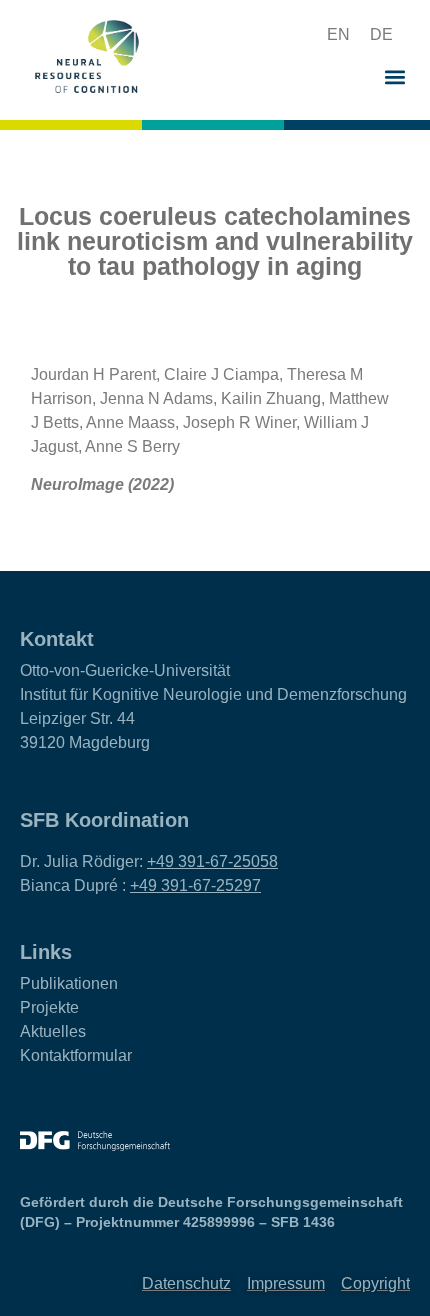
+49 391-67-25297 (195, 885)
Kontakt (57, 639)
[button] (264, 35)
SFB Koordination (104, 820)
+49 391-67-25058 (212, 861)
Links (46, 952)
